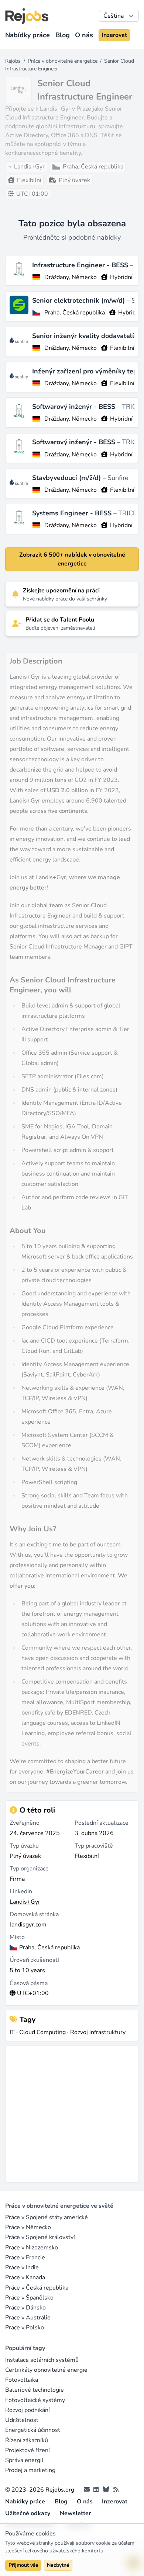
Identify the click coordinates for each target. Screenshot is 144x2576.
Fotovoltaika (22, 2380)
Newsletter (75, 2513)
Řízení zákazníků (27, 2440)
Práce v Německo (28, 2227)
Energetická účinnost (33, 2430)
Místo (17, 1937)
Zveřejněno (25, 1823)
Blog (63, 35)
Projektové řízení (28, 2450)
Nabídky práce (28, 35)
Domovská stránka (34, 1914)
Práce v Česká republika (37, 2288)
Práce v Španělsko (29, 2298)
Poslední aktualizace (102, 1823)
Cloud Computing (42, 2032)
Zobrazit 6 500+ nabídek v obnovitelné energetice (72, 559)
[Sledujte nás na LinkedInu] (96, 2490)
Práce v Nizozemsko (32, 2248)
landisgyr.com (28, 1925)
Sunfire (118, 478)
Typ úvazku (24, 1846)
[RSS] (116, 2490)
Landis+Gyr (25, 1902)
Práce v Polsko (25, 2328)
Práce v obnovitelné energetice (63, 61)
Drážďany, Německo (71, 277)
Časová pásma (29, 1983)
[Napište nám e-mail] (87, 2490)
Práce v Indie (22, 2267)
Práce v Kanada (25, 2277)
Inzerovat (114, 35)
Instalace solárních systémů (42, 2360)
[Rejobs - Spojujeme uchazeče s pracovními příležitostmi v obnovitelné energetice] (27, 16)
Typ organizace (29, 1869)
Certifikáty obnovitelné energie (46, 2370)
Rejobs (13, 61)
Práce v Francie (25, 2258)
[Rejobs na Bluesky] (106, 2490)
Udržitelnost (22, 2420)
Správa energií (24, 2460)
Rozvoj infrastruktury (98, 2032)
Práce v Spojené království (40, 2237)
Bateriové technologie (35, 2390)
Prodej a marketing (30, 2470)
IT (12, 2032)
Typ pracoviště (94, 1846)
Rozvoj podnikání (28, 2410)
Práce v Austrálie (28, 2318)
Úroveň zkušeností (34, 1960)
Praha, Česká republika (75, 313)
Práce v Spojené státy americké (47, 2217)
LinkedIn (21, 1891)
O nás (84, 35)
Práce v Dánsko (25, 2308)
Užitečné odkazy (28, 2513)
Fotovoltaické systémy (35, 2400)
